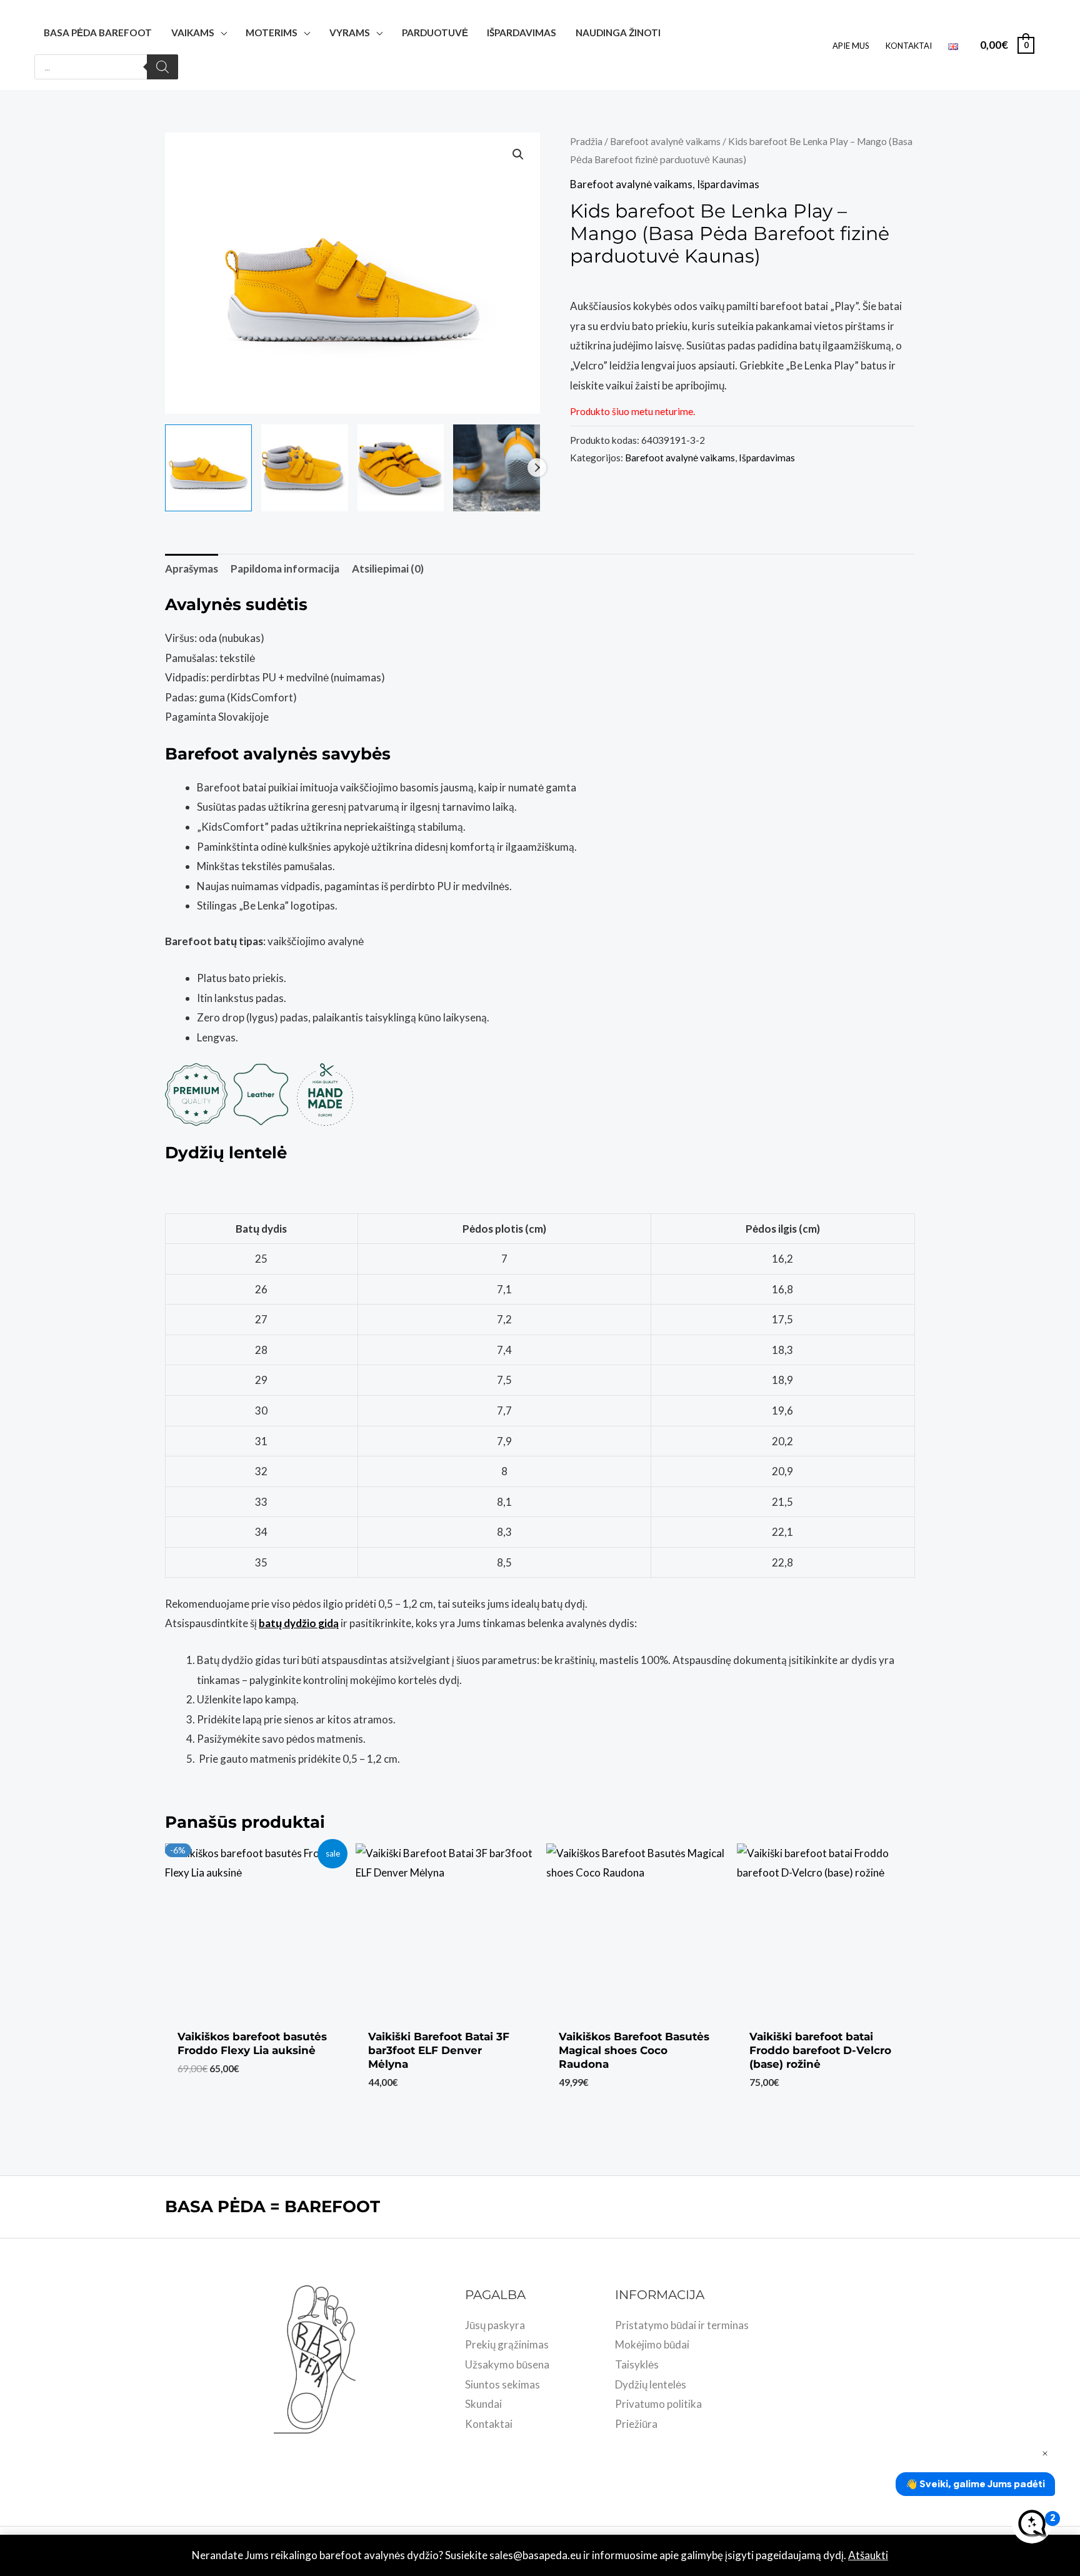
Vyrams (350, 33)
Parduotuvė (435, 33)
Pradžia (586, 141)
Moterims (272, 33)
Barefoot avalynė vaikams (665, 141)
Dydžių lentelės (651, 2384)
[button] (518, 154)
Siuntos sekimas (502, 2384)
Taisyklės (637, 2364)
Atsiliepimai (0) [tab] (388, 569)
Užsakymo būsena (507, 2364)
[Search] (162, 67)
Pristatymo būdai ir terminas (682, 2325)
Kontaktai (909, 46)
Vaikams (193, 33)
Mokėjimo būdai (652, 2344)
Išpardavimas (522, 33)
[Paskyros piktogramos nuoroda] (1052, 45)
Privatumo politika (658, 2404)
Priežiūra (636, 2424)
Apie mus (851, 46)
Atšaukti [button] (868, 2555)
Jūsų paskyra (495, 2325)
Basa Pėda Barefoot (98, 33)
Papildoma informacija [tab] (285, 569)
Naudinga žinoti (618, 33)
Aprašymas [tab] (192, 569)
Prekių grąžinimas (507, 2344)
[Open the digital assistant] (1032, 2523)
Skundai (483, 2404)
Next (537, 468)
